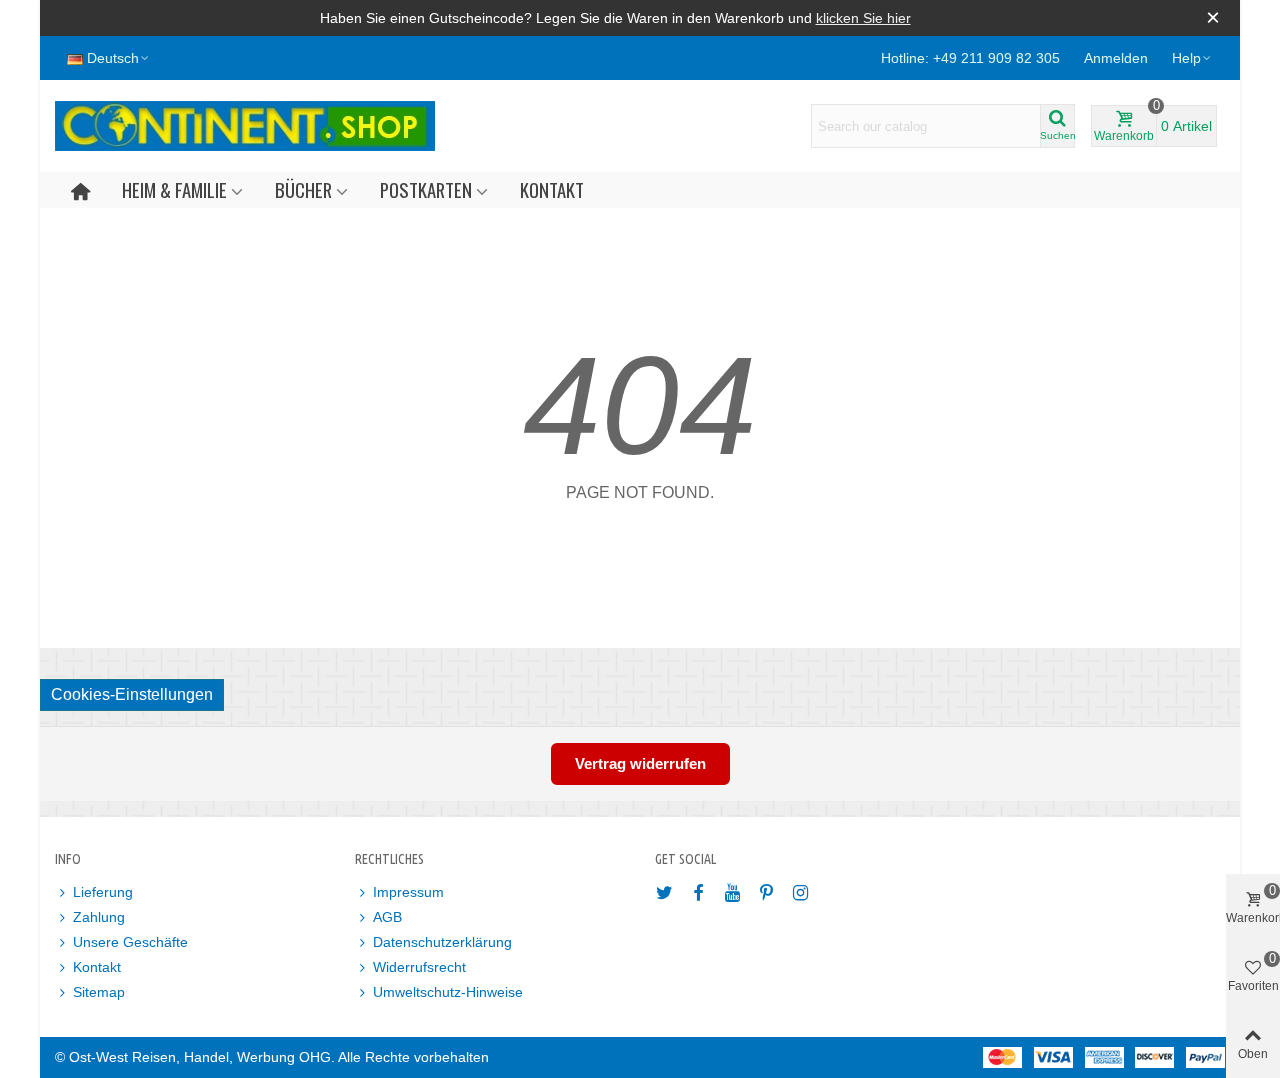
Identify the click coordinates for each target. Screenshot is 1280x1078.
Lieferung (103, 892)
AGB (387, 917)
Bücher (303, 189)
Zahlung (99, 917)
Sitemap (99, 992)
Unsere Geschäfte (130, 942)
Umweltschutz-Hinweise (448, 992)
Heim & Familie (174, 189)
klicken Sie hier (863, 18)
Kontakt (552, 189)
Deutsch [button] (113, 58)
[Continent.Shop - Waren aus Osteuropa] (245, 126)
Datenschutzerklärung (442, 942)
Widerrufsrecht (419, 967)
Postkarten (426, 189)
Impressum (408, 892)
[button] (1192, 58)
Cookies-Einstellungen (132, 694)
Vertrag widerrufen (640, 763)
